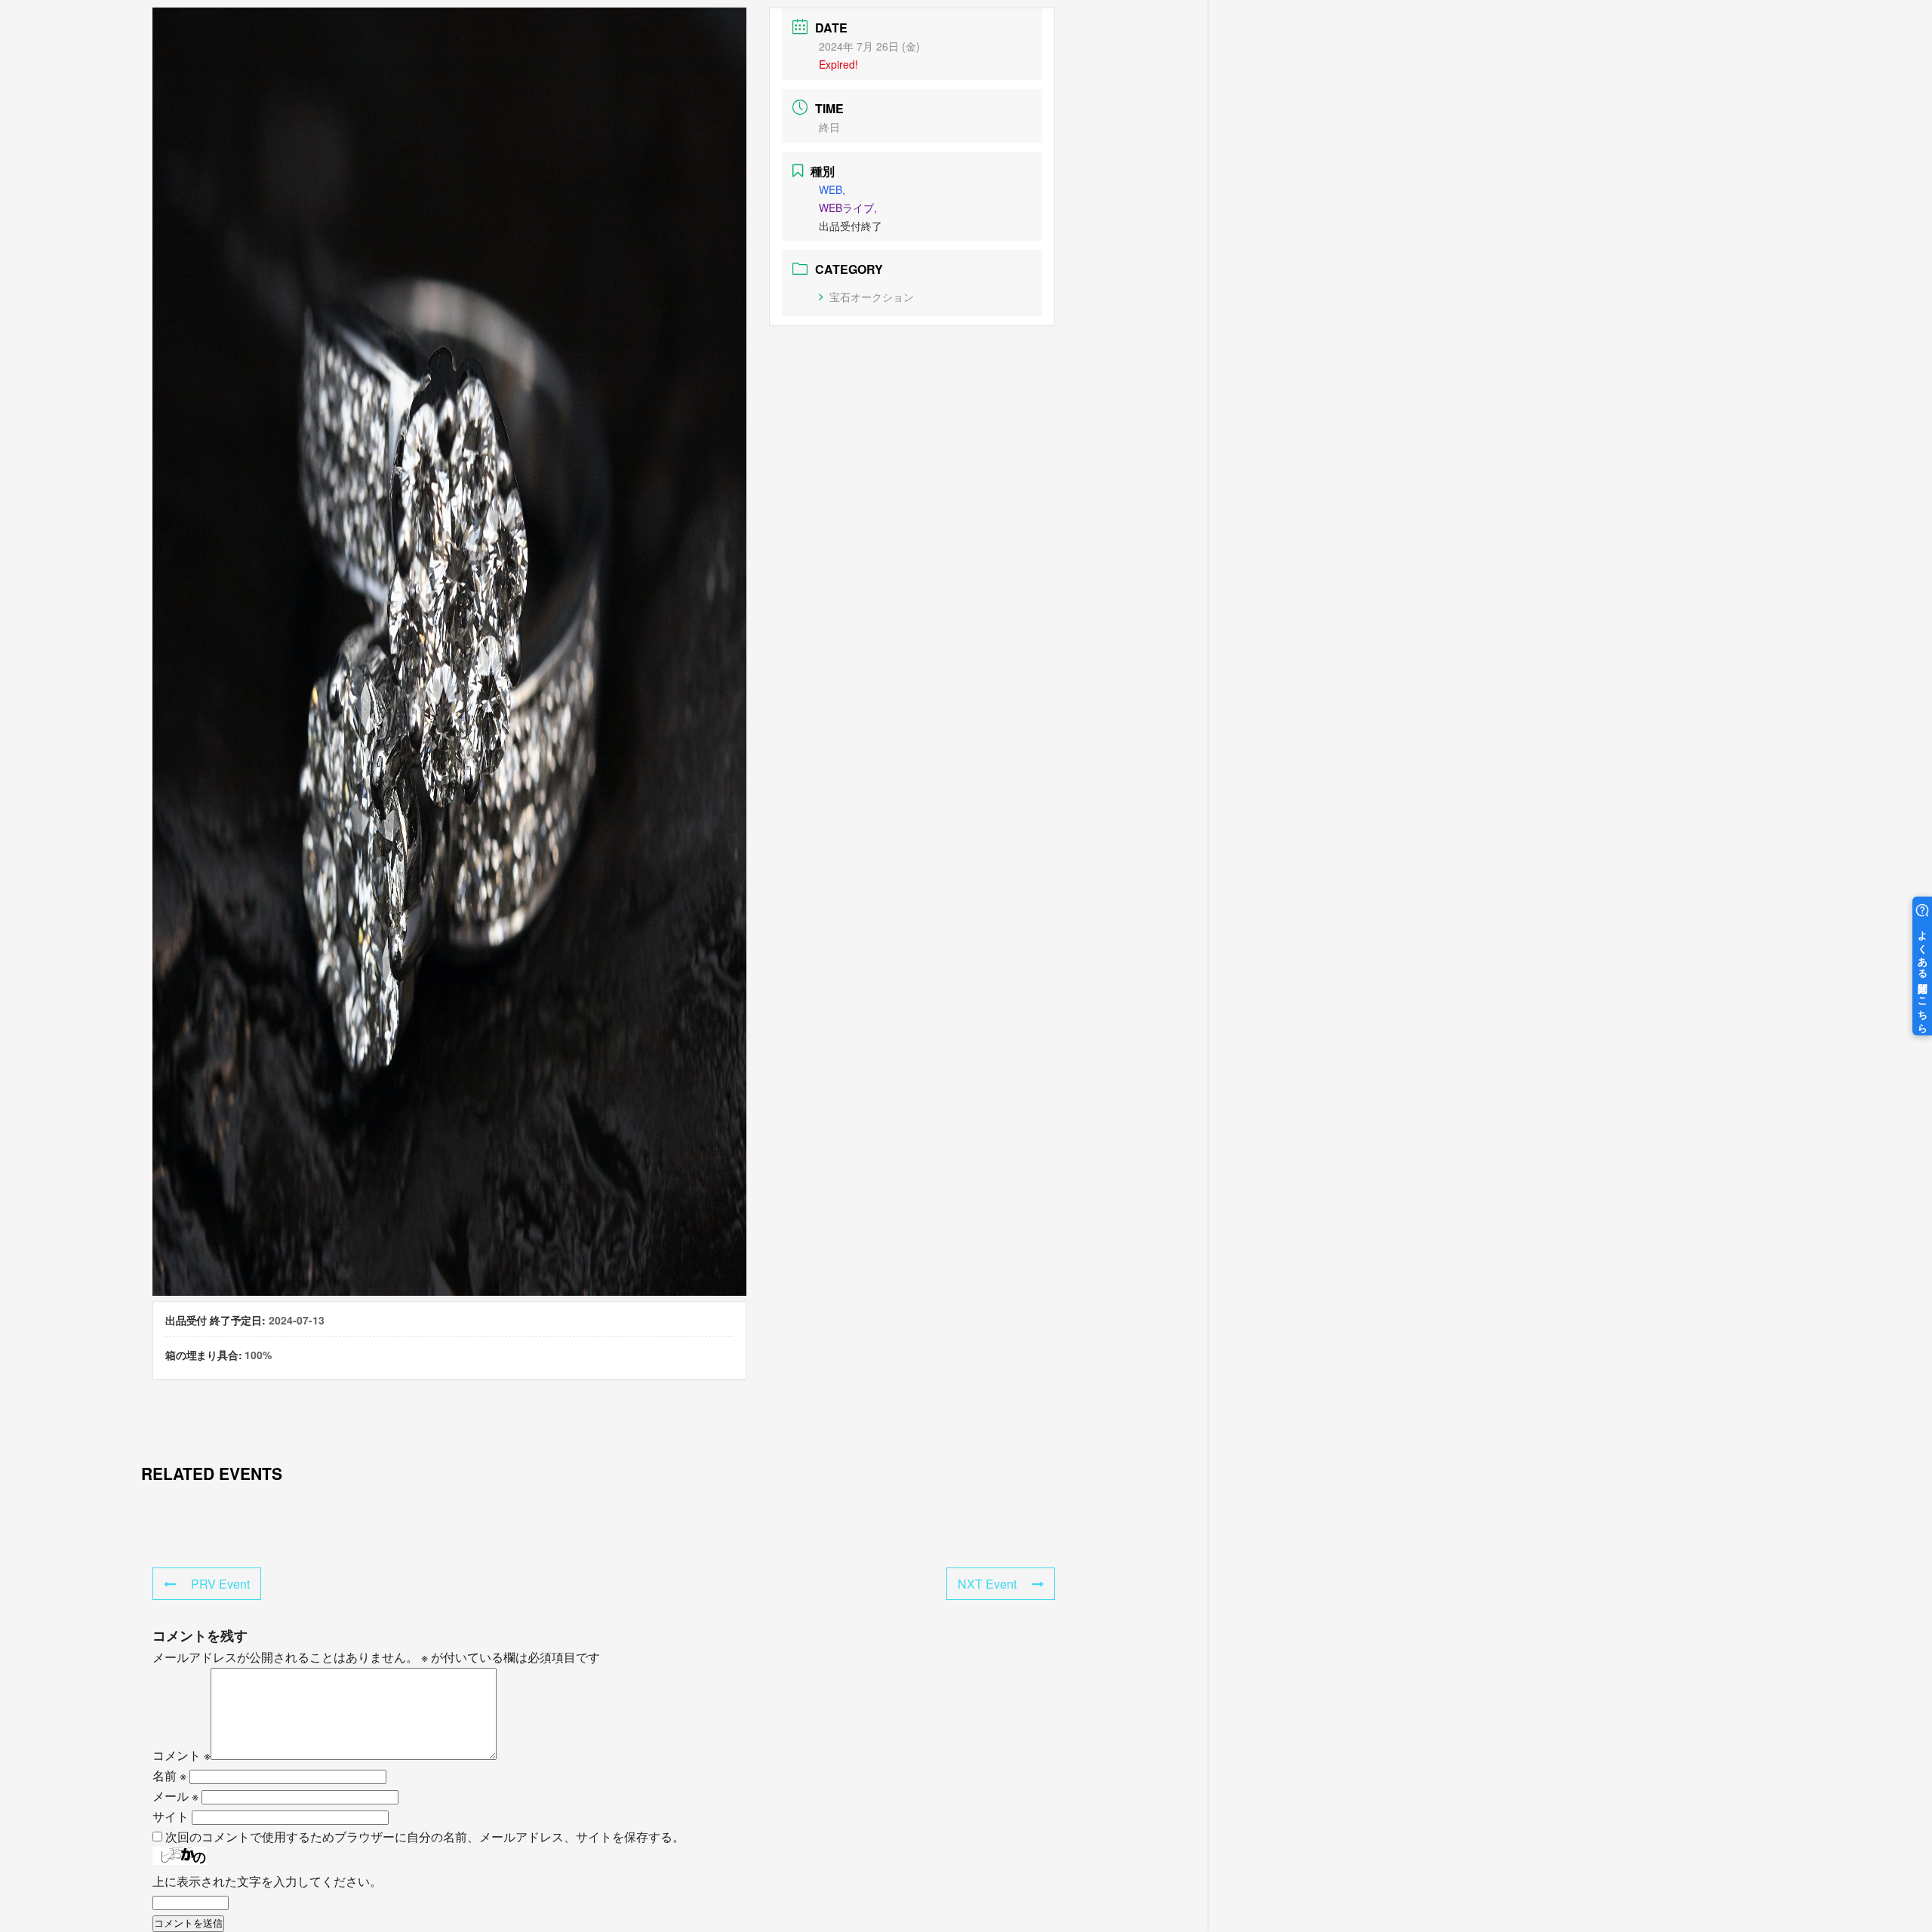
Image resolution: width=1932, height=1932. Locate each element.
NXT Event (987, 1584)
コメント (182, 1755)
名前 (169, 1775)
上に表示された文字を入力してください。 (267, 1881)
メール (175, 1796)
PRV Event (220, 1584)
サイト (171, 1816)
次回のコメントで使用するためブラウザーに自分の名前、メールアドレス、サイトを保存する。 (425, 1837)
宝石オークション (872, 297)
